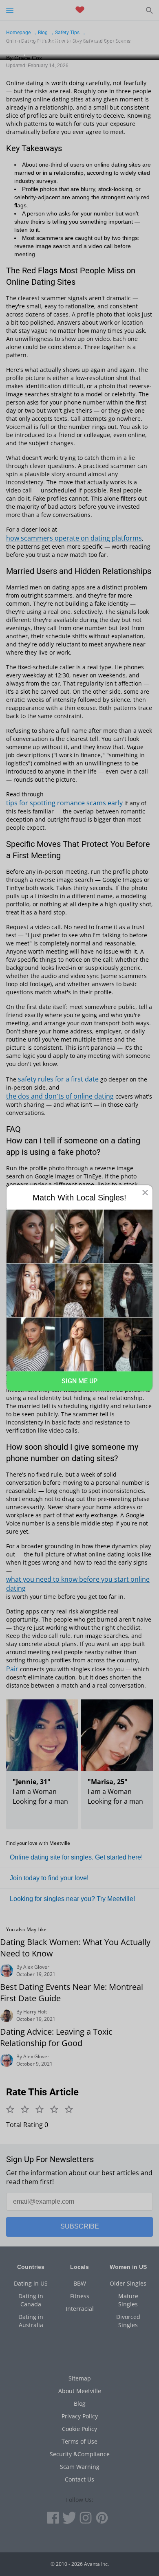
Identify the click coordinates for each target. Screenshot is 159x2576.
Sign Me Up (79, 1381)
